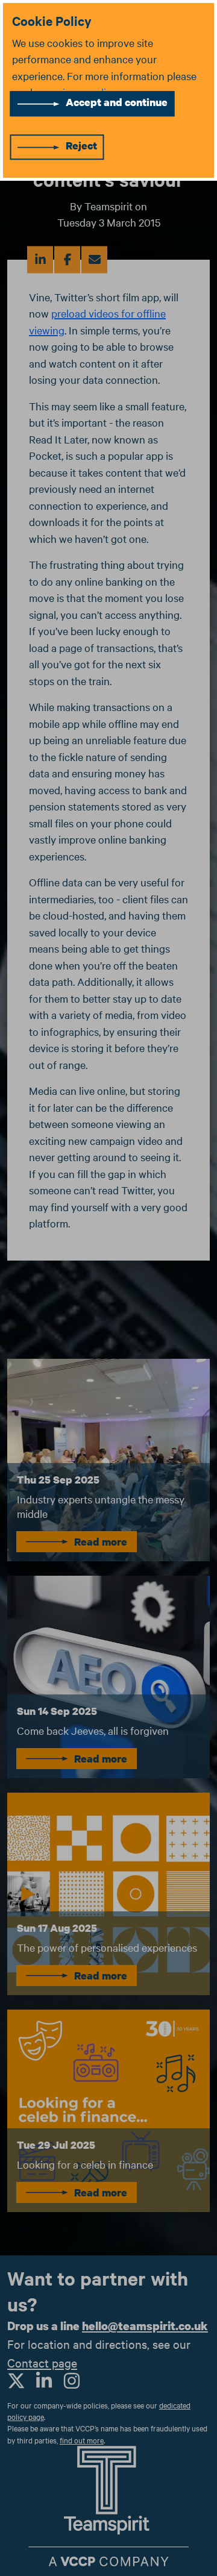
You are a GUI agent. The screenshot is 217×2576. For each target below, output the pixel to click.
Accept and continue (117, 102)
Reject (81, 146)
